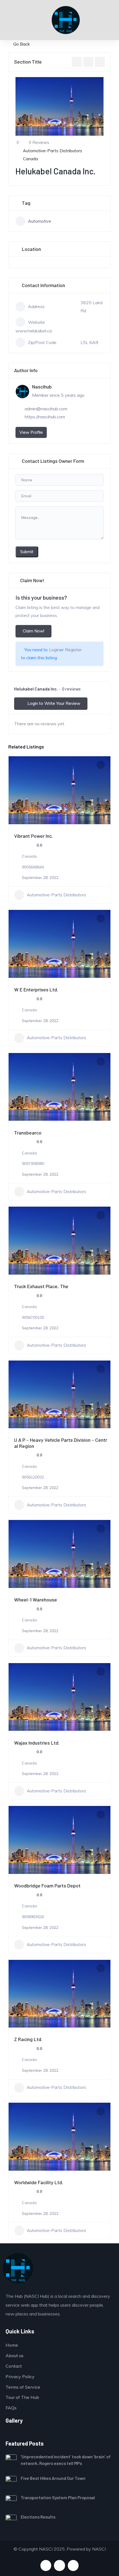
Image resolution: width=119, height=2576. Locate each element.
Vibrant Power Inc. (33, 836)
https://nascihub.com (45, 417)
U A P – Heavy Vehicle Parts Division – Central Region (61, 1443)
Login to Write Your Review (54, 703)
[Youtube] (59, 2565)
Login (54, 650)
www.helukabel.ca (34, 331)
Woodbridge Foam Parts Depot (47, 1886)
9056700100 (33, 1317)
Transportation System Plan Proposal (58, 2497)
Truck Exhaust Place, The (41, 1286)
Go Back (22, 44)
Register (73, 650)
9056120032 (33, 1477)
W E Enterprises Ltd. (36, 989)
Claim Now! (33, 631)
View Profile (31, 432)
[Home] (18, 2268)
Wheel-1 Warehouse (36, 1600)
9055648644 (33, 867)
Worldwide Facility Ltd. (39, 2182)
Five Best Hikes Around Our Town (53, 2478)
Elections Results (38, 2517)
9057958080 (33, 1164)
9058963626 (33, 1917)
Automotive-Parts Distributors (53, 151)
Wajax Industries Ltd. (37, 1743)
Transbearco (28, 1133)
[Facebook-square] (46, 2565)
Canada (30, 159)
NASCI (99, 2549)
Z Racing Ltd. (28, 2039)
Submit (27, 552)
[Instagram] (73, 2565)
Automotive (40, 221)
